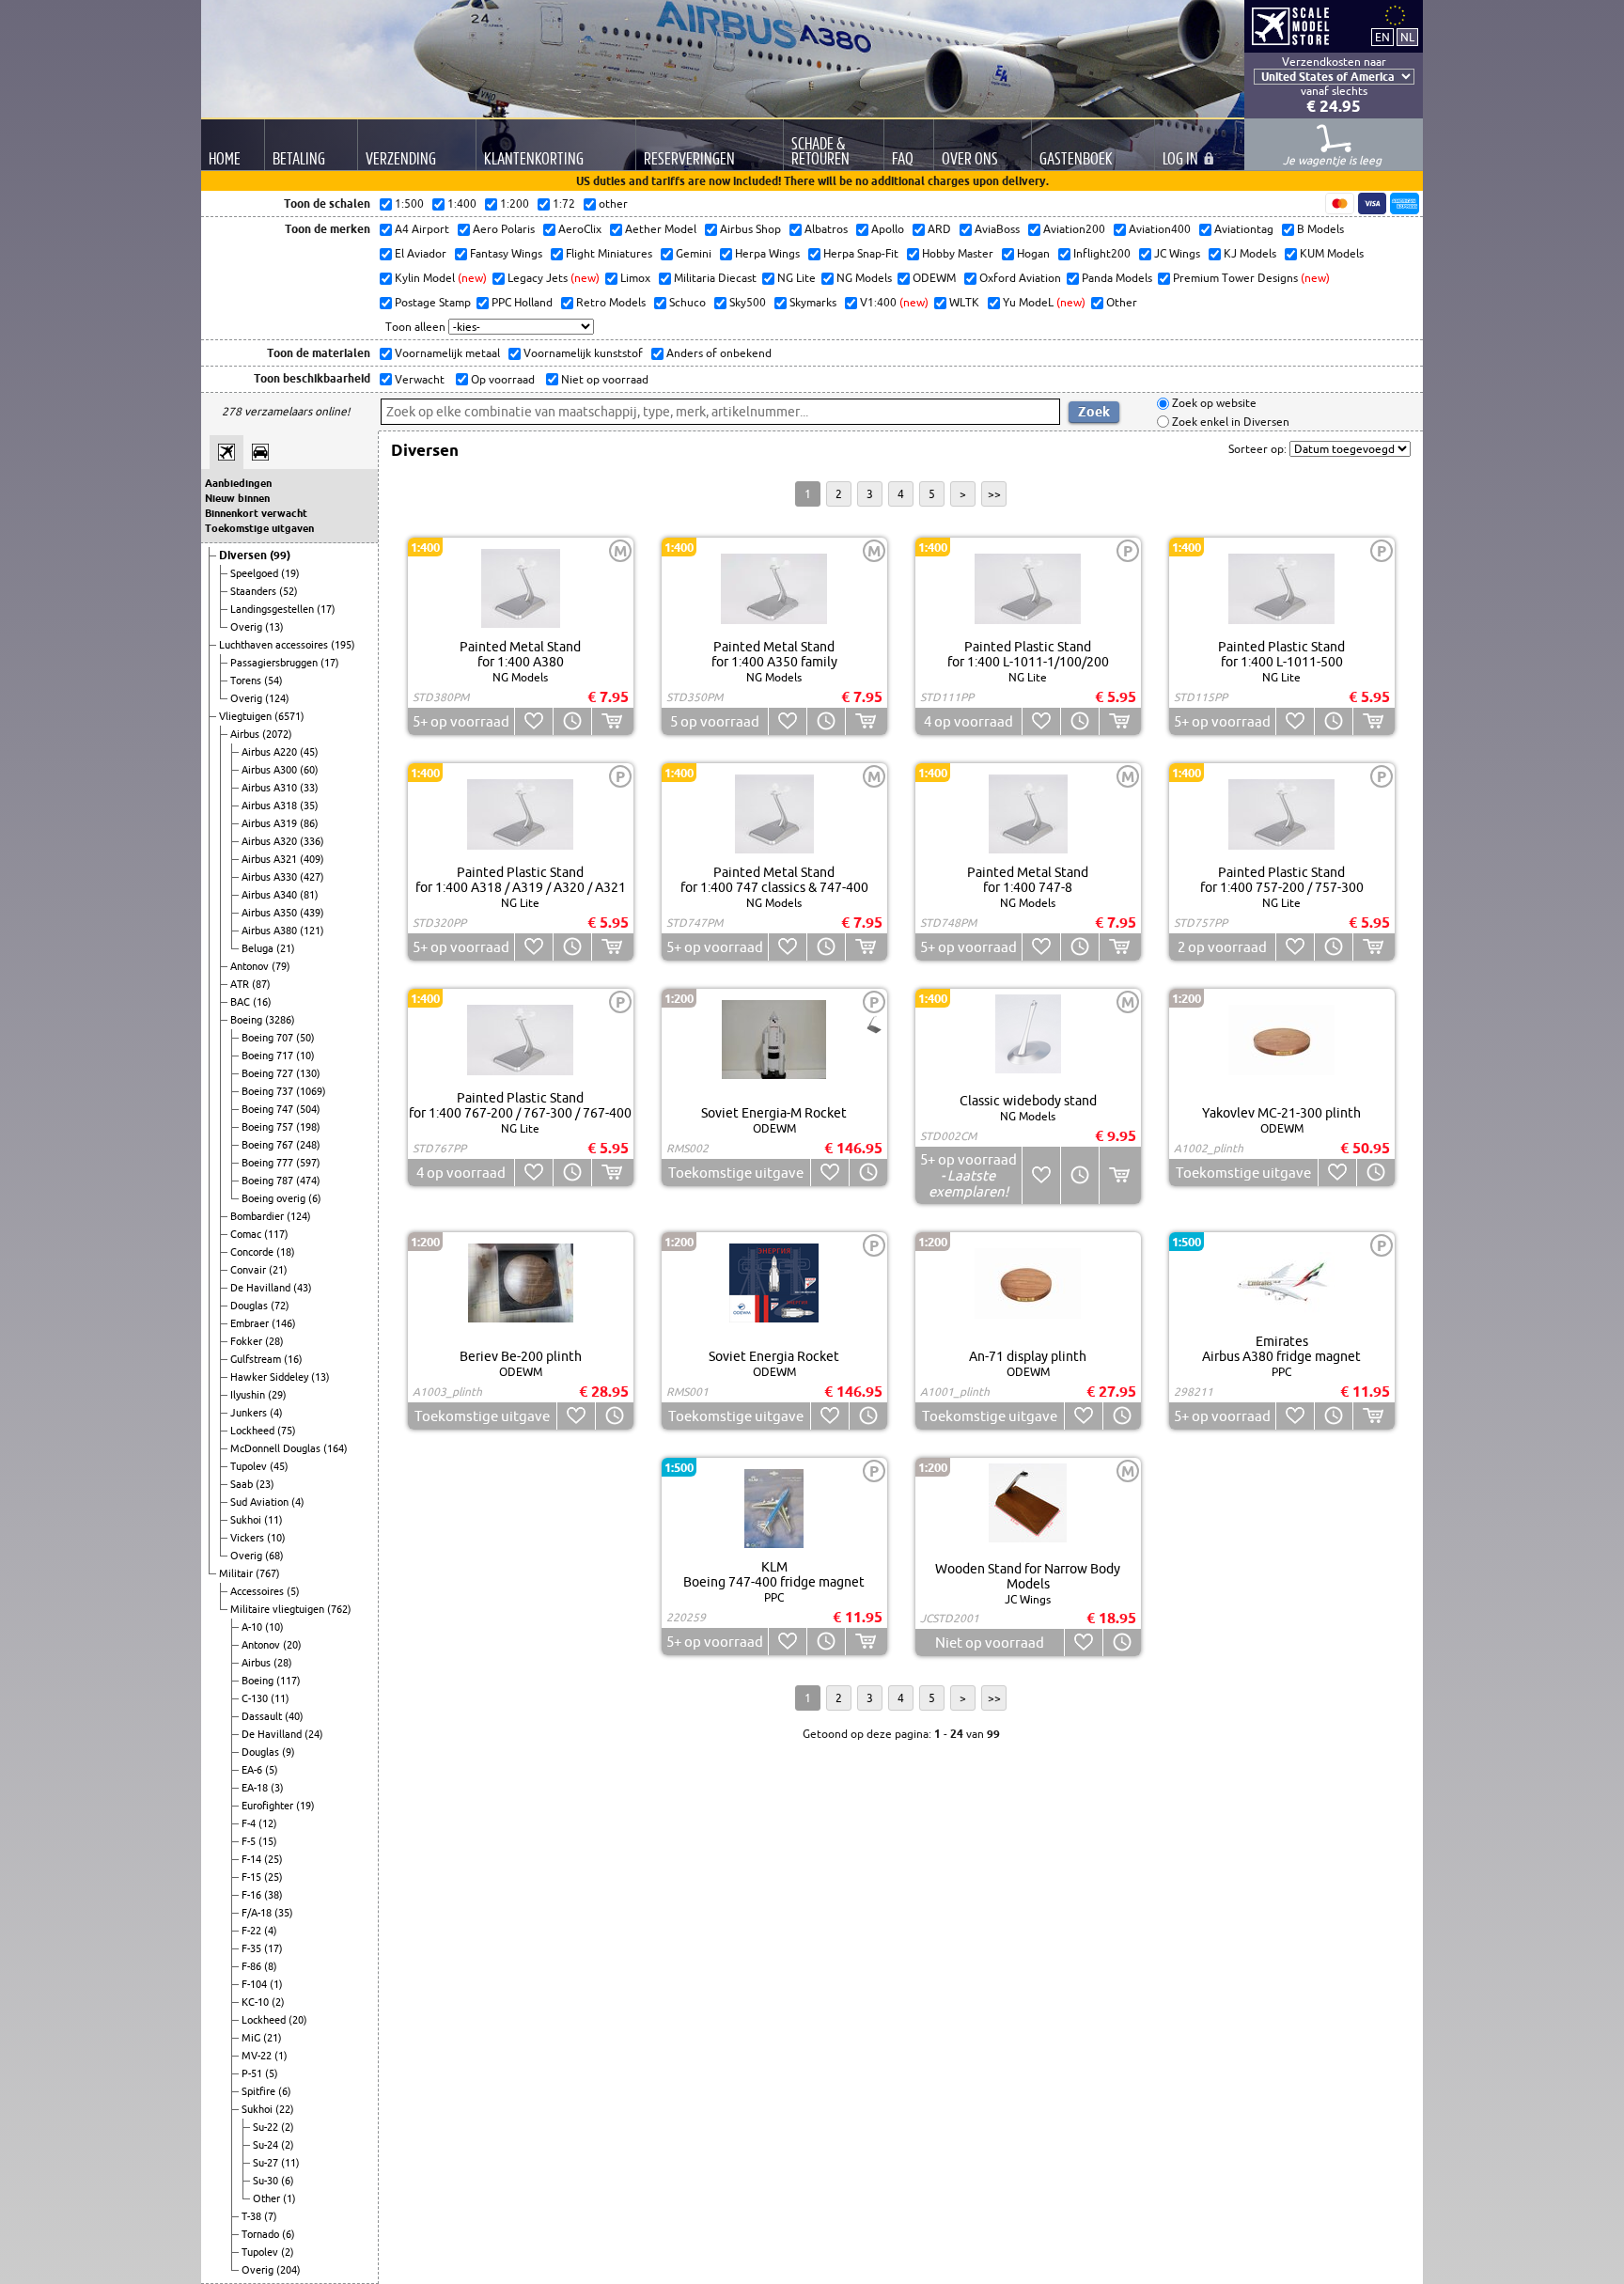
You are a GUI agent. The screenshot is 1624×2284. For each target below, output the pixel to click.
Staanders (255, 591)
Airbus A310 (271, 788)
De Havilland (262, 1288)
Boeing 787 (269, 1181)
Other (268, 2198)
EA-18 (256, 1788)
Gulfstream (257, 1359)
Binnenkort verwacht (256, 513)
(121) (312, 931)
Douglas (250, 1306)
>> (994, 494)
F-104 (256, 1984)
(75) (287, 1431)
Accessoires (258, 1591)
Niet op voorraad (603, 379)
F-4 (250, 1823)
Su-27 (267, 2163)
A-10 (253, 1627)
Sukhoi (247, 1520)
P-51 (253, 2073)
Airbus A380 (271, 931)
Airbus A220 (271, 752)
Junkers (250, 1413)
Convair (250, 1270)
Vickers (249, 1538)
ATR (241, 984)
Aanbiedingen (238, 483)
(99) (280, 555)
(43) (303, 1288)
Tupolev (250, 1466)
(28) (274, 1341)
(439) (312, 913)
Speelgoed (256, 573)
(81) (309, 895)
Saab (243, 1484)
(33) (309, 788)
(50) (305, 1038)
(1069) (311, 1091)
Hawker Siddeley (271, 1377)
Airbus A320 (271, 841)
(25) (273, 1859)
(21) (286, 948)
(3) (277, 1788)
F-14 (253, 1859)
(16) (262, 1002)
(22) (285, 2109)
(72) (280, 1306)
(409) (312, 859)
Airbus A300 (271, 770)
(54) (273, 681)
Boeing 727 (269, 1073)
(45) (309, 752)
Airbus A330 (271, 877)
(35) (309, 806)
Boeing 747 (269, 1109)
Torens (247, 681)
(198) (308, 1127)
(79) (281, 966)
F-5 (250, 1841)
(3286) (280, 1020)
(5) (293, 1591)
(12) (268, 1823)
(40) (294, 1716)
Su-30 (267, 2181)
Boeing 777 (269, 1163)
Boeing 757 (269, 1127)
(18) (286, 1252)
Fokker (248, 1341)
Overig (248, 627)
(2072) (277, 734)
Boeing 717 (269, 1056)
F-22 (253, 1931)
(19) (290, 573)
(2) (278, 2002)
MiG (252, 2038)
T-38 (253, 2216)
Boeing (248, 1020)
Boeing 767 (269, 1145)
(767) (268, 1573)
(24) (314, 1734)
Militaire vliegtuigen (279, 1609)
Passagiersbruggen (275, 663)
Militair (237, 1573)
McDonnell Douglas (277, 1448)
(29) (277, 1395)
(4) (276, 1413)
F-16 (253, 1895)
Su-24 (267, 2145)
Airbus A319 (271, 823)
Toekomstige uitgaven (259, 528)
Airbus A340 (271, 895)
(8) (271, 1966)
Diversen (244, 555)
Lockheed (254, 1431)
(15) (268, 1841)
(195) (343, 645)
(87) (261, 984)
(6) (315, 1198)
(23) (265, 1484)
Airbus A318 (271, 806)
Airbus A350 (271, 913)
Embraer (251, 1323)
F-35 (253, 1948)
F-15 (253, 1877)
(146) (284, 1323)
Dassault (263, 1716)
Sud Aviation (261, 1502)
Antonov (251, 966)
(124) (277, 698)
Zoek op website (1213, 404)
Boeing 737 (269, 1091)
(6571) (289, 716)
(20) (292, 1645)
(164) (336, 1448)
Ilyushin (249, 1395)
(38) (273, 1895)
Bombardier (258, 1216)
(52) (289, 591)
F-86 (253, 1966)
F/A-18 (258, 1913)
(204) (289, 2270)
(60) (309, 770)
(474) (308, 1181)
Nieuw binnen (237, 498)
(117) (276, 1234)
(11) (273, 1520)
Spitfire (260, 2091)
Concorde (253, 1252)
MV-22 (258, 2056)
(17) (326, 609)
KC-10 (257, 2002)
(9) (289, 1752)
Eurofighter (269, 1806)
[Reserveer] (572, 721)
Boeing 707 (269, 1038)
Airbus (246, 734)
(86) (309, 823)
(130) (308, 1073)
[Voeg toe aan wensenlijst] (533, 721)
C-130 (256, 1698)
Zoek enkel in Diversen (1229, 422)
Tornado (262, 2234)
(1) (276, 1984)
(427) (312, 877)
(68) (274, 1556)
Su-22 (267, 2127)
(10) (305, 1056)
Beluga (259, 948)
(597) (308, 1163)
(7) (271, 2216)
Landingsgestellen (273, 609)
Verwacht (418, 379)
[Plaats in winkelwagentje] (612, 721)
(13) (274, 627)
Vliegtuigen (247, 716)
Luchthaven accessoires (275, 645)
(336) (312, 841)
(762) (339, 1609)
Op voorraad (501, 379)
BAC (242, 1002)
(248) (308, 1145)
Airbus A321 (271, 859)
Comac (247, 1234)
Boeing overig (275, 1198)
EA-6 (253, 1770)
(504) (308, 1109)
